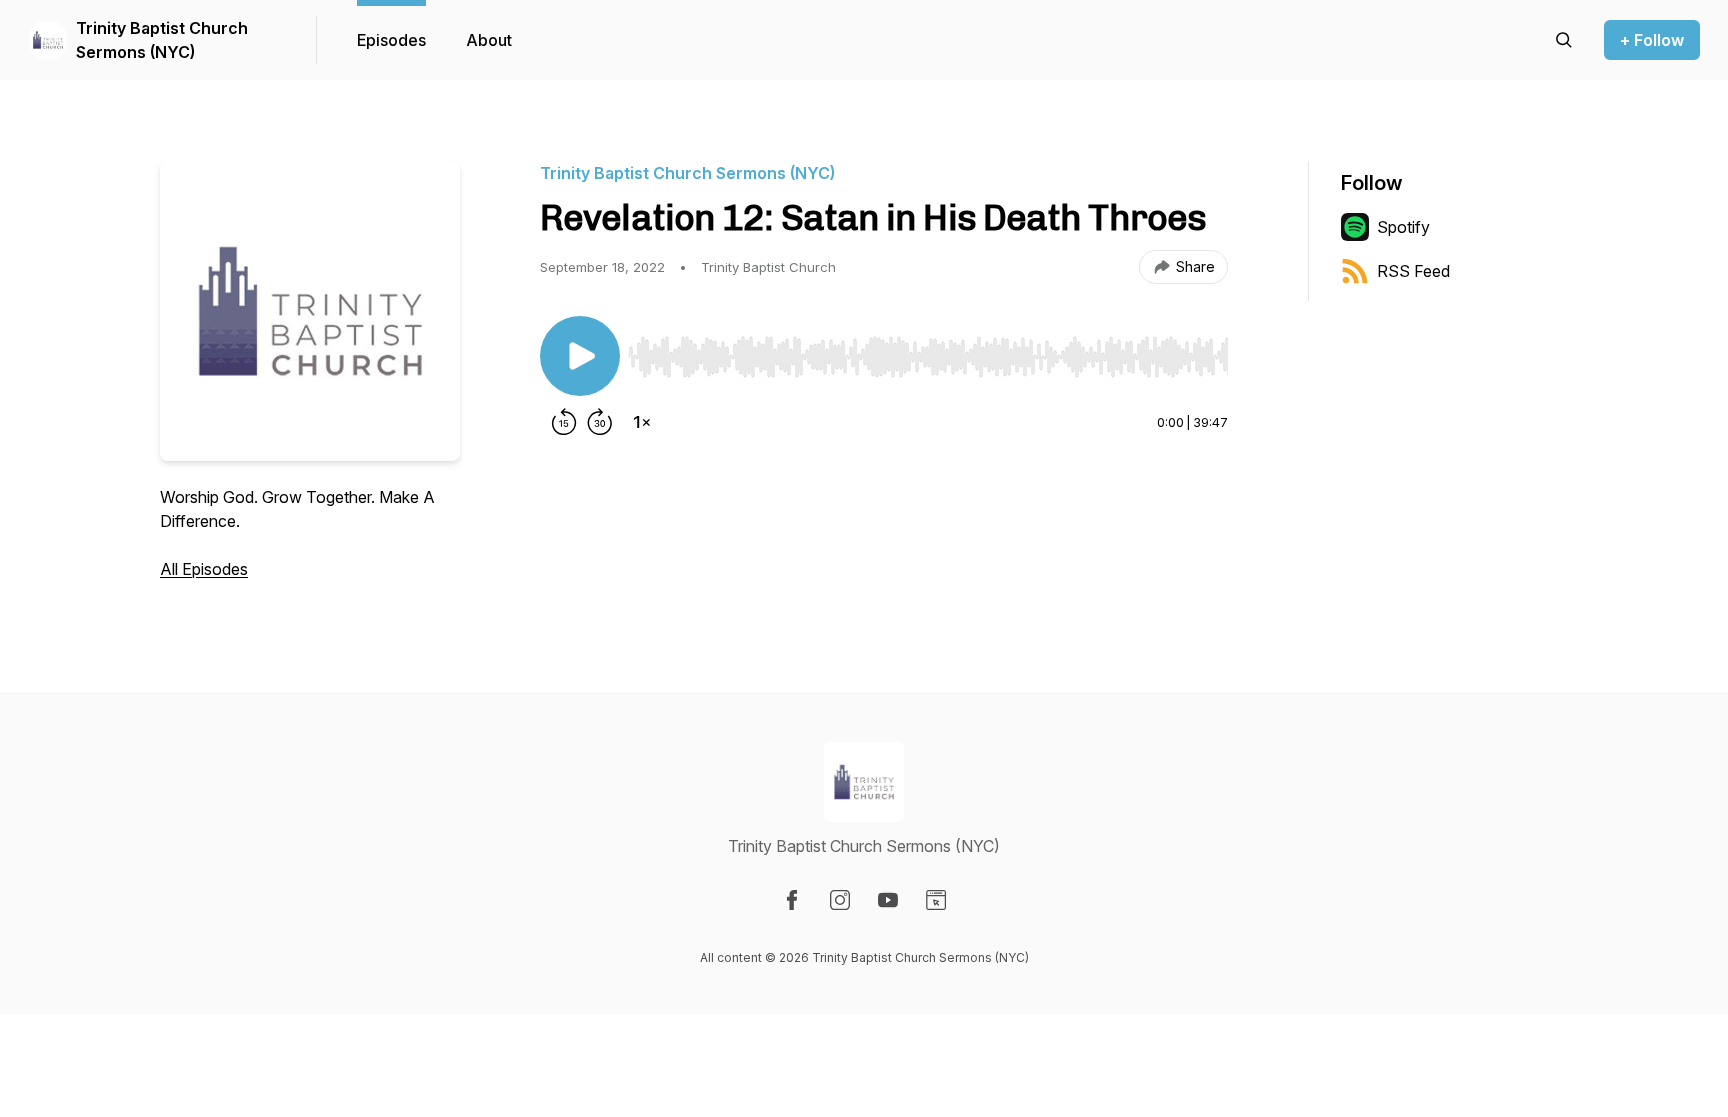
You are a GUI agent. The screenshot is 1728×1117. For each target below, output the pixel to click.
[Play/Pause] (580, 356)
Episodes (391, 40)
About (489, 40)
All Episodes (204, 569)
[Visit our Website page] (936, 900)
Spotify (1403, 227)
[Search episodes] (1564, 40)
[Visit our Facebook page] (792, 900)
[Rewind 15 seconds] (564, 422)
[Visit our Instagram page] (840, 900)
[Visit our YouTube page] (888, 900)
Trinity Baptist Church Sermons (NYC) (162, 40)
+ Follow (1652, 40)
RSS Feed (1413, 271)
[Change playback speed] (642, 422)
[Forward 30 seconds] (600, 422)
